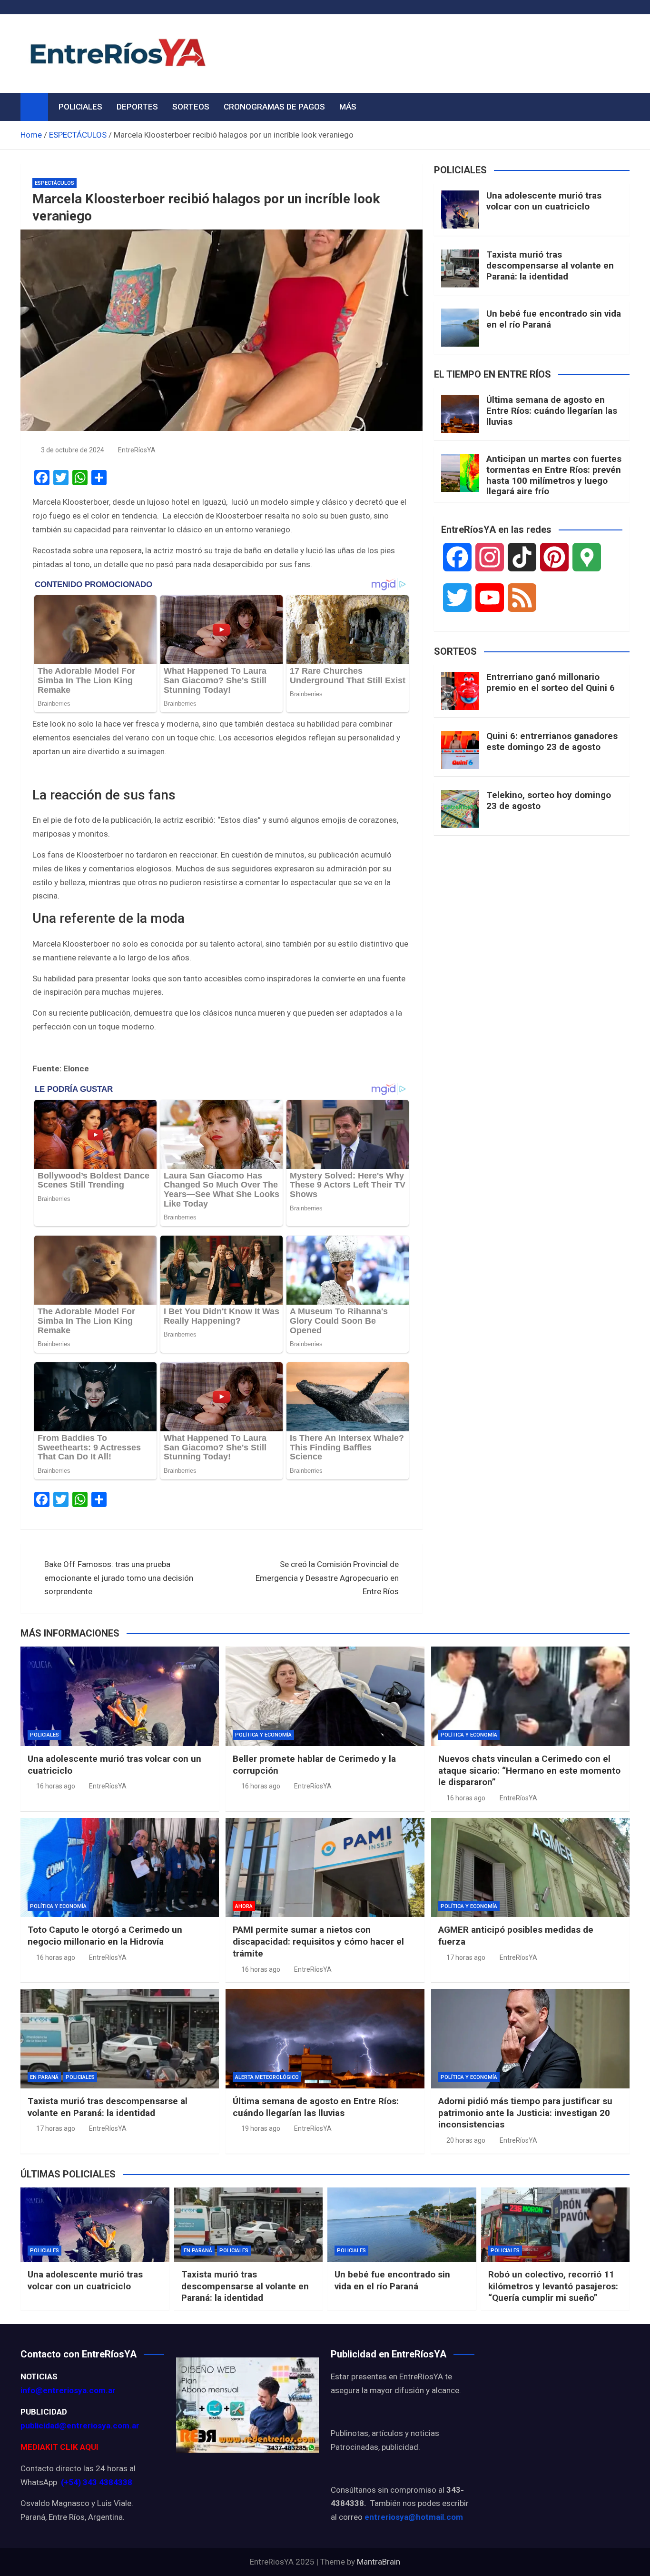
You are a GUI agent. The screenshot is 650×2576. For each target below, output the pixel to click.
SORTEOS (191, 107)
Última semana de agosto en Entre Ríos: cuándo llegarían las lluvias (552, 411)
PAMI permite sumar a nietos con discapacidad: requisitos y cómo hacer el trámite (318, 1941)
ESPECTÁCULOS (54, 183)
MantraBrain (379, 2562)
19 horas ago (261, 2128)
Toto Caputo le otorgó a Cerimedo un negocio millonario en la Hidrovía (105, 1936)
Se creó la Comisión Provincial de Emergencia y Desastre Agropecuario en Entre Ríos (327, 1578)
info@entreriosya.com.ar (68, 2390)
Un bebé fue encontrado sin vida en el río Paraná (554, 319)
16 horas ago (56, 1786)
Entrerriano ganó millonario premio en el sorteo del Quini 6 (551, 682)
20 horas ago (466, 2140)
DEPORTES (137, 107)
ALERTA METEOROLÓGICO (267, 2077)
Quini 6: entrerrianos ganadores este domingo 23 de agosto (552, 741)
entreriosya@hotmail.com (414, 2517)
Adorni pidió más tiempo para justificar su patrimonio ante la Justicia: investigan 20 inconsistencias (525, 2113)
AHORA (244, 1906)
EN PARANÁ (44, 2077)
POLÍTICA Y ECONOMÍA (263, 1735)
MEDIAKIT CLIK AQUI (59, 2447)
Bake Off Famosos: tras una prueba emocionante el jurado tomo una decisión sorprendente (119, 1578)
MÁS (348, 107)
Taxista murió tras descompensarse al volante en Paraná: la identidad (550, 265)
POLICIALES (80, 107)
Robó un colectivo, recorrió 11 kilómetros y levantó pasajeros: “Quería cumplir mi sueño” (553, 2286)
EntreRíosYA (137, 450)
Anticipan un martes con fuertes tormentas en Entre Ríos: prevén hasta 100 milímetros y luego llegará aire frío (554, 475)
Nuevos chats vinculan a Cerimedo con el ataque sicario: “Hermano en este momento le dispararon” (529, 1770)
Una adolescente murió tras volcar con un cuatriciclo (544, 201)
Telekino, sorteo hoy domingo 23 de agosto (549, 800)
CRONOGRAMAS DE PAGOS (274, 107)
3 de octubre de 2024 (73, 450)
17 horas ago (466, 1957)
